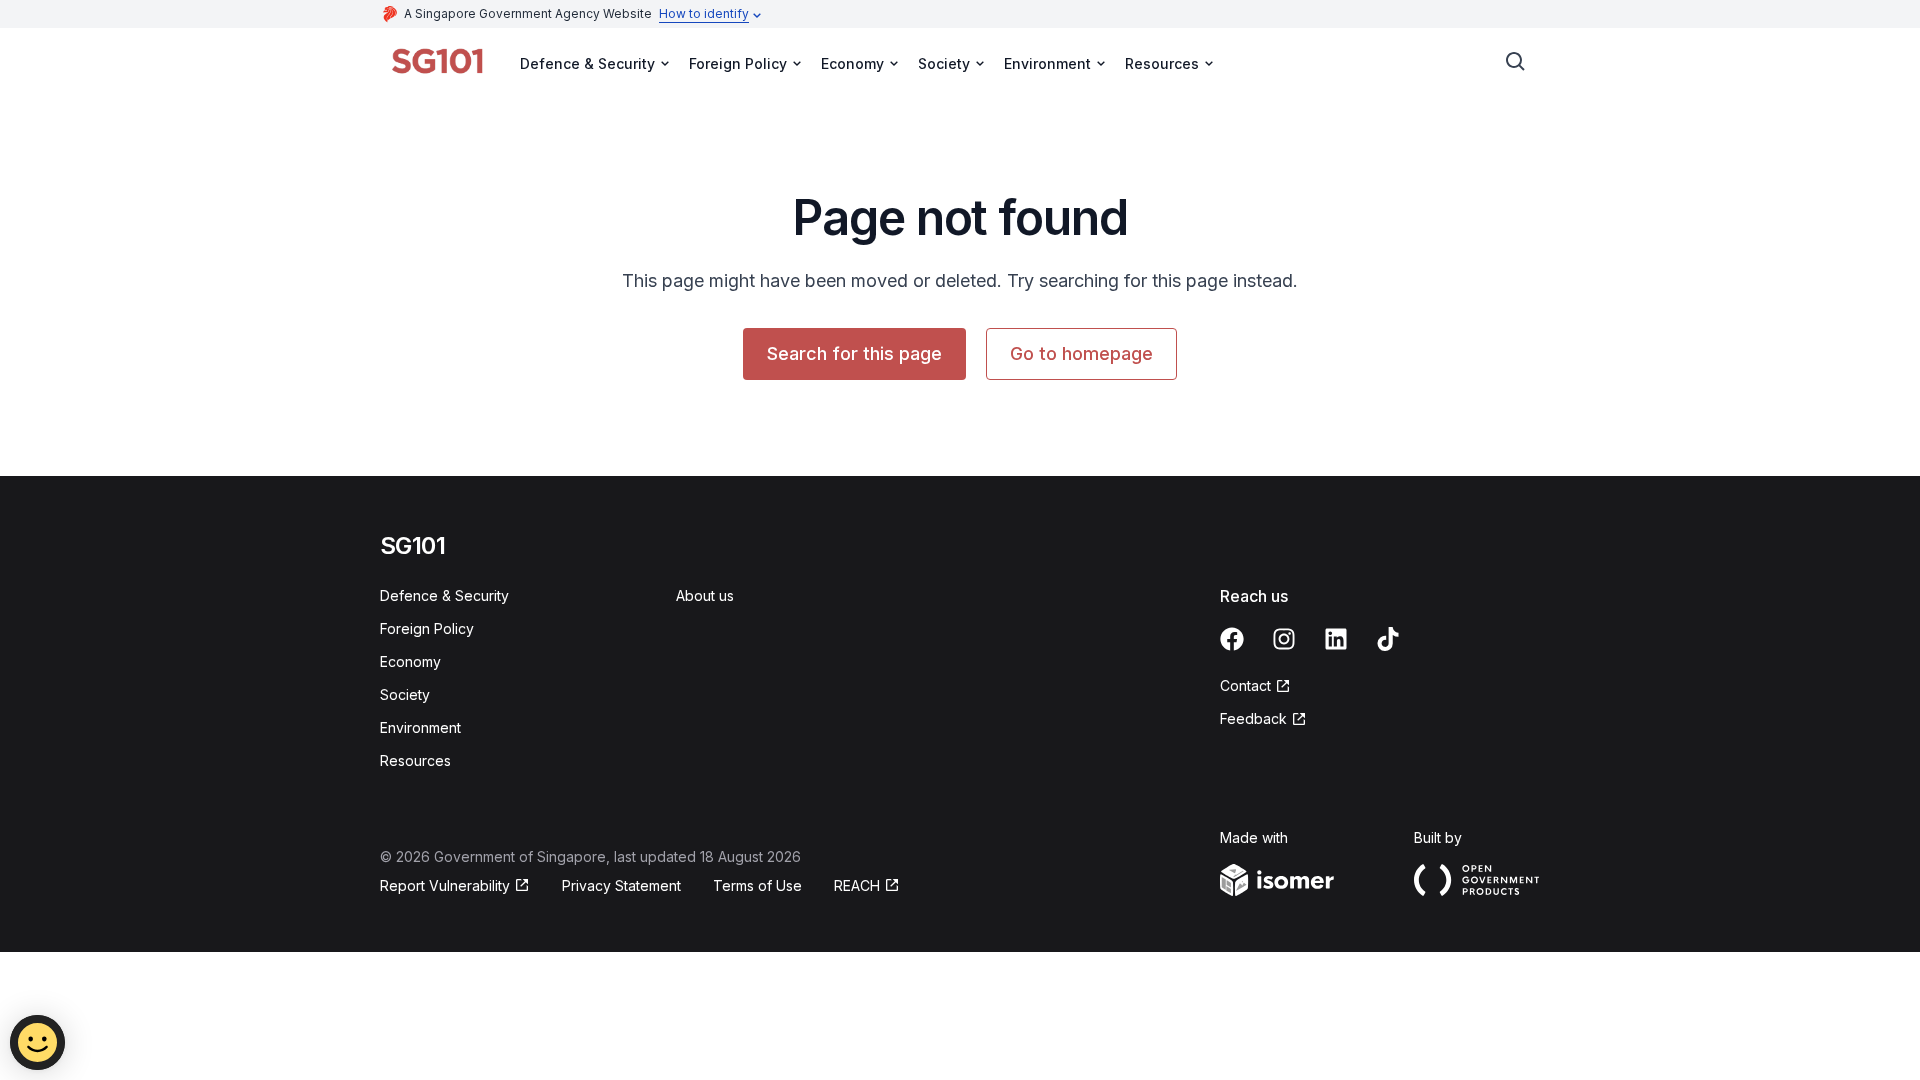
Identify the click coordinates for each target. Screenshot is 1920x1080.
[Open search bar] (1516, 62)
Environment (420, 727)
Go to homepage (1081, 353)
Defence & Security (444, 595)
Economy (410, 661)
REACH (857, 885)
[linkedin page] (1336, 639)
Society (405, 694)
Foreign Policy (427, 628)
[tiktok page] (1388, 639)
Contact (1245, 685)
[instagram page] (1284, 639)
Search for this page (854, 353)
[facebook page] (1232, 639)
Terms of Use (757, 885)
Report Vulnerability (445, 885)
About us (705, 595)
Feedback (1253, 718)
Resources (415, 760)
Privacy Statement (621, 885)
